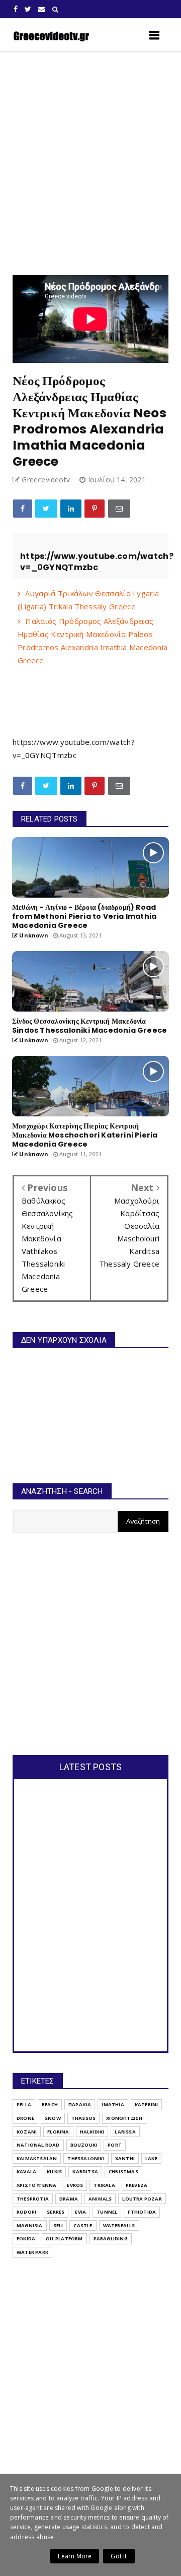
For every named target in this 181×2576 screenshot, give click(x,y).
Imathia (113, 2104)
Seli (58, 2225)
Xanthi (125, 2158)
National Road (38, 2145)
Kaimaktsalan (37, 2158)
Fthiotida (142, 2212)
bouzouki (84, 2145)
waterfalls (119, 2225)
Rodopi (26, 2212)
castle (83, 2225)
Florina (58, 2132)
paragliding (111, 2239)
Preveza (137, 2185)
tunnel (107, 2212)
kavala (26, 2172)
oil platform (64, 2239)
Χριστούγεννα (36, 2185)
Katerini (147, 2104)
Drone (25, 2118)
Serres (56, 2212)
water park (32, 2252)
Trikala (104, 2185)
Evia (80, 2212)
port (115, 2145)
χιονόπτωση (124, 2118)
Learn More (75, 2556)
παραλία (80, 2104)
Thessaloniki (86, 2158)
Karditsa (85, 2172)
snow (53, 2118)
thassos (83, 2118)
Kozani (27, 2132)
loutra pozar (142, 2199)
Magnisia (30, 2225)
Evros (75, 2185)
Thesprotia (33, 2199)
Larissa (125, 2132)
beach (50, 2104)
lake (151, 2158)
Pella (24, 2104)
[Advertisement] (90, 163)
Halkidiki (92, 2132)
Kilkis (54, 2172)
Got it (119, 2556)
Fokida (26, 2239)
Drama (69, 2199)
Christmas (123, 2172)
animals (100, 2199)
